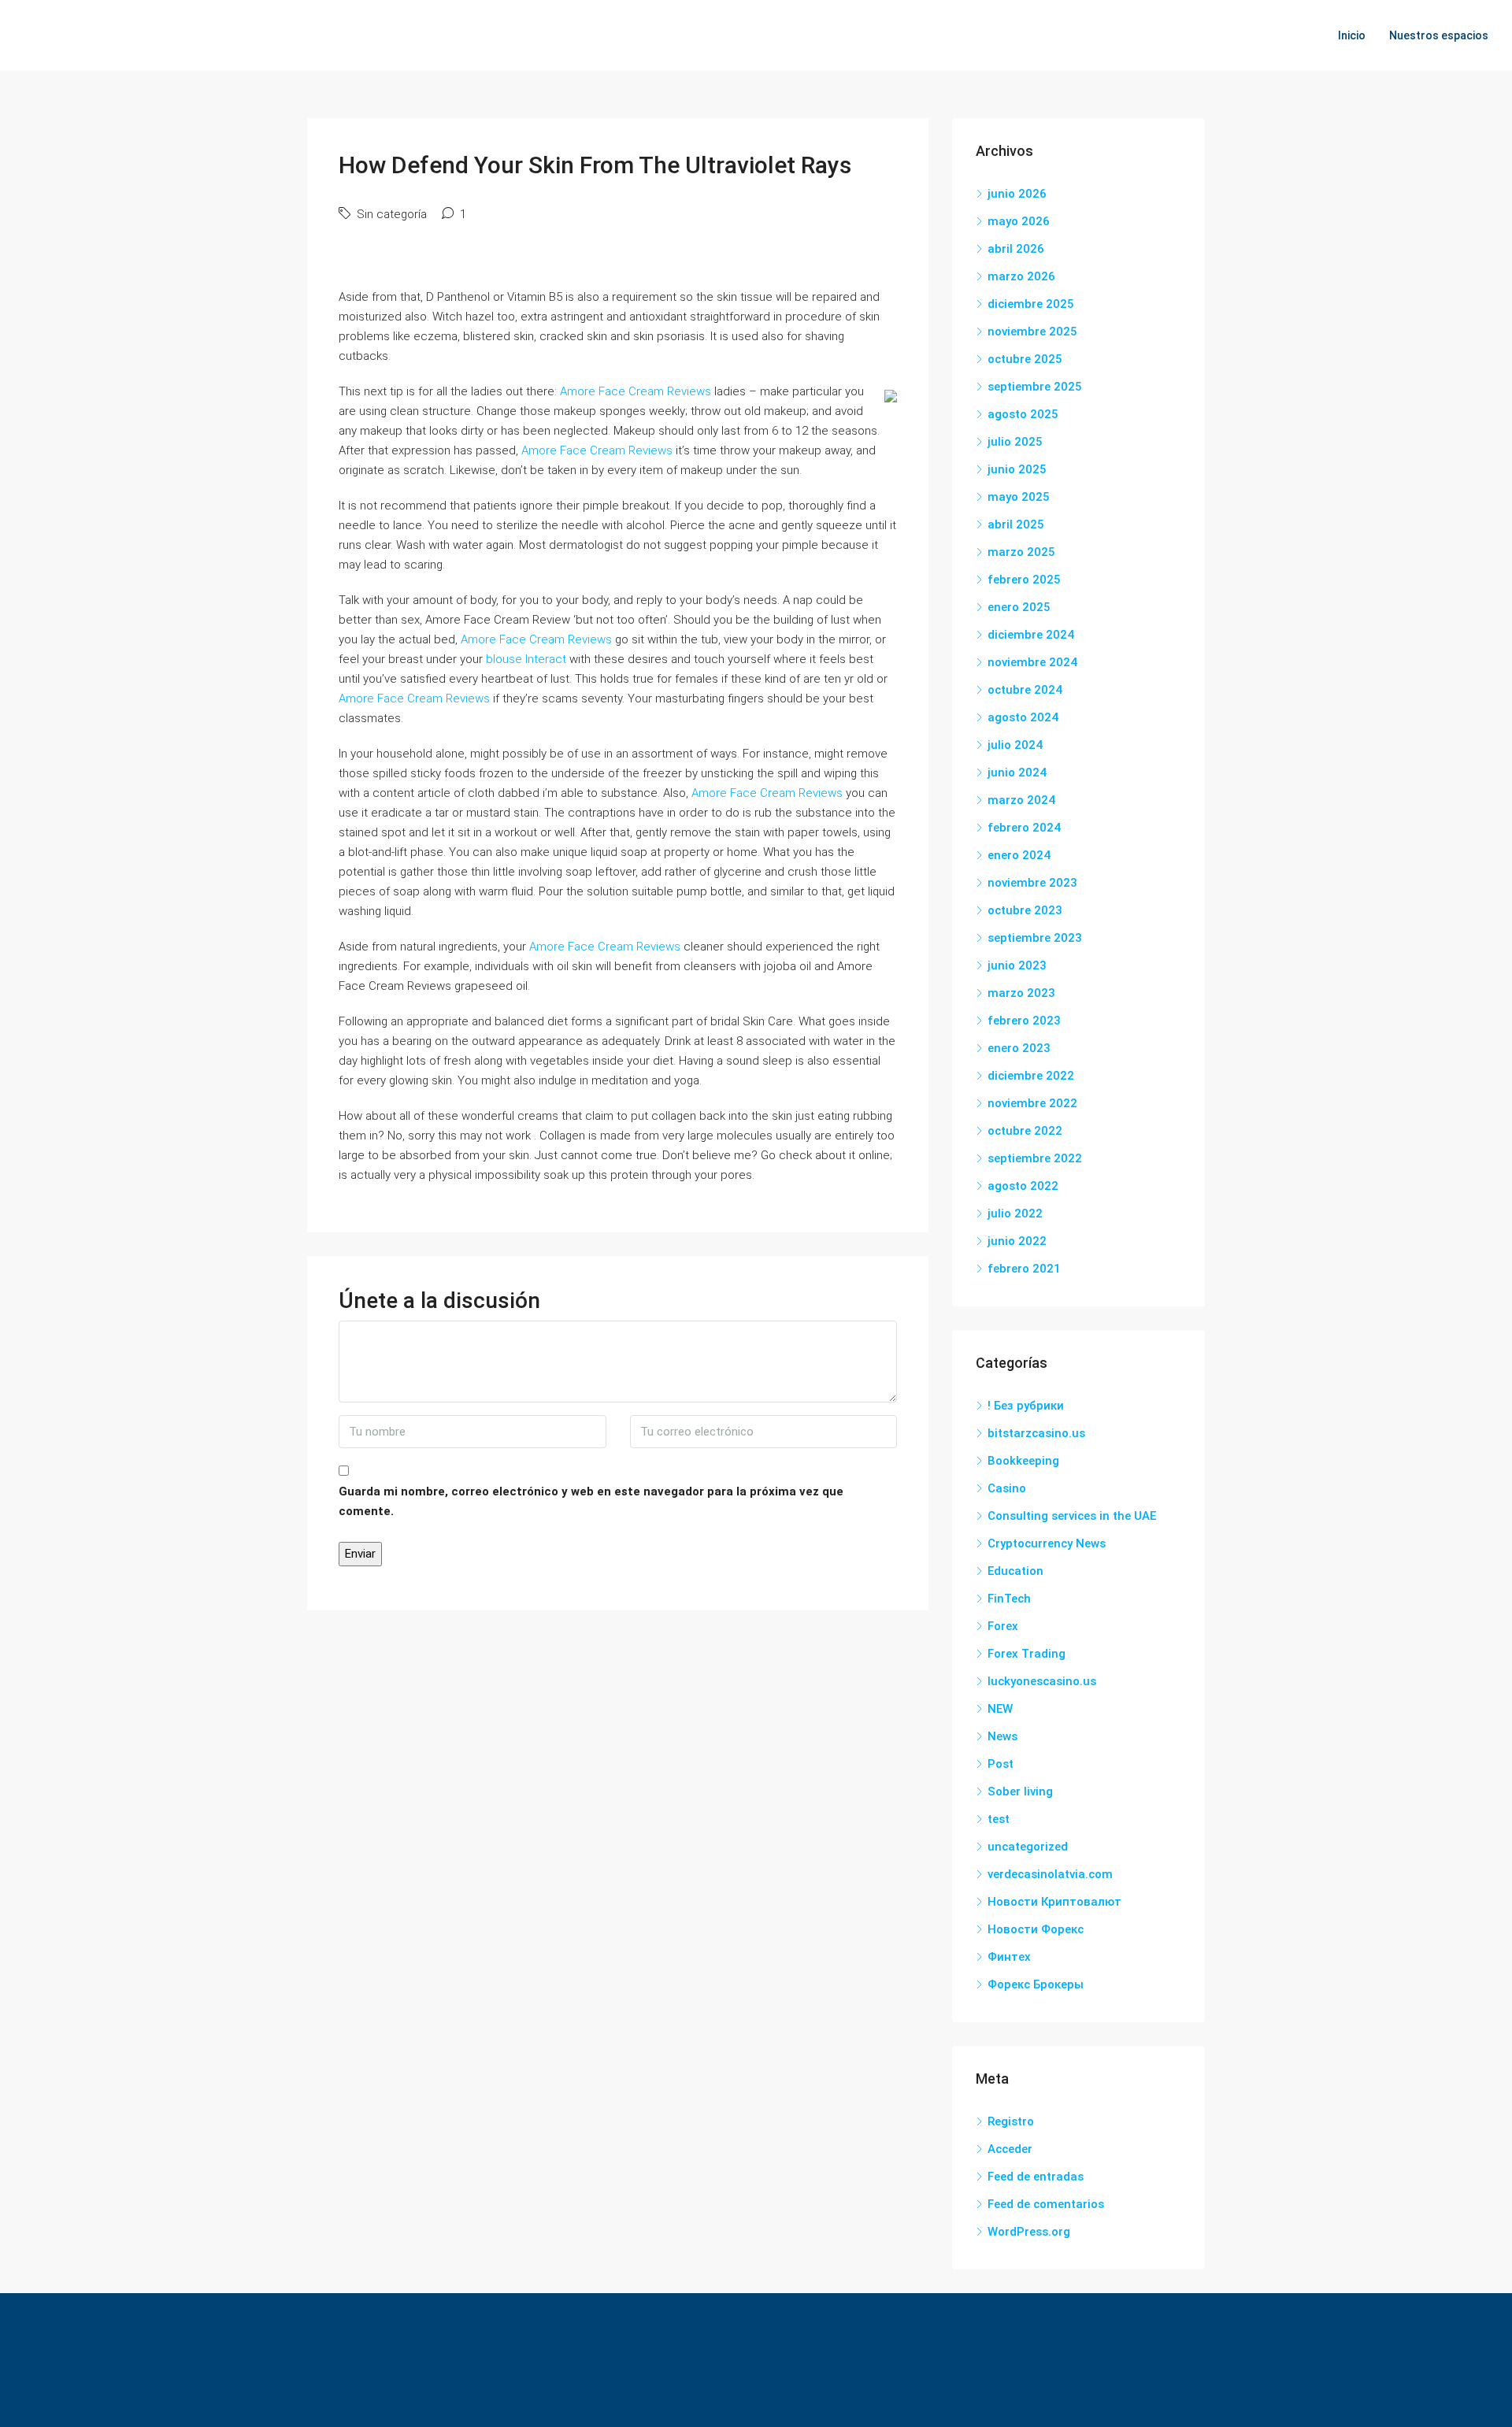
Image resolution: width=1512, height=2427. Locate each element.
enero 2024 (1019, 855)
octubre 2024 (1025, 690)
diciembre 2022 (1031, 1076)
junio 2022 (1017, 1241)
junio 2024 (1017, 773)
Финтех (1009, 1957)
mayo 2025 (1019, 497)
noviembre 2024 (1032, 662)
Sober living (1020, 1792)
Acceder (1010, 2149)
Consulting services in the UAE (1072, 1516)
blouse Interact (526, 659)
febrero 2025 (1024, 580)
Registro (1011, 2121)
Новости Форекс (1036, 1929)
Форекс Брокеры (1036, 1984)
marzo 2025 (1021, 552)
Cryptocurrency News (1047, 1543)
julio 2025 (1015, 442)
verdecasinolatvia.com (1050, 1874)
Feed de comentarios (1046, 2204)
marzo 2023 (1021, 993)
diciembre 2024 (1031, 635)
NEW (1000, 1709)
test (999, 1819)
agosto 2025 (1023, 414)
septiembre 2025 (1035, 387)
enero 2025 (1019, 607)
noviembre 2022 (1032, 1103)
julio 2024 (1015, 745)
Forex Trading (1027, 1654)
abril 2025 (1016, 524)
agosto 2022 (1023, 1186)
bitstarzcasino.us (1036, 1433)
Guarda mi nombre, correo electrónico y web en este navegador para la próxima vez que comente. (591, 1501)
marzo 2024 (1021, 800)
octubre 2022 (1025, 1131)
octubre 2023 (1025, 910)
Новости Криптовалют (1054, 1902)
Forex (1003, 1626)
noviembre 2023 (1032, 883)
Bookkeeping (1023, 1461)
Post (1001, 1764)
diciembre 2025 (1031, 304)
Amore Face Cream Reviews (636, 391)
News (1002, 1736)
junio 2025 (1017, 469)
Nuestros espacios (1439, 35)
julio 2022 (1015, 1213)
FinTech (1009, 1599)
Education (1015, 1571)
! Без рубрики (1026, 1406)
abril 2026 (1016, 249)
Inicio (1352, 35)
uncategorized (1028, 1847)
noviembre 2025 (1032, 332)
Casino (1007, 1488)
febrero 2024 (1024, 828)
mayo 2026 (1019, 221)
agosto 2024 (1023, 717)
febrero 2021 (1024, 1269)
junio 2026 (1017, 194)
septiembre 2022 (1035, 1158)
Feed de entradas (1036, 2177)
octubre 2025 (1025, 359)
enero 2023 (1019, 1048)
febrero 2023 (1024, 1021)
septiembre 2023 (1035, 938)
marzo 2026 (1021, 276)
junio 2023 (1017, 965)
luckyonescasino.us (1042, 1681)
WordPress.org (1029, 2232)
